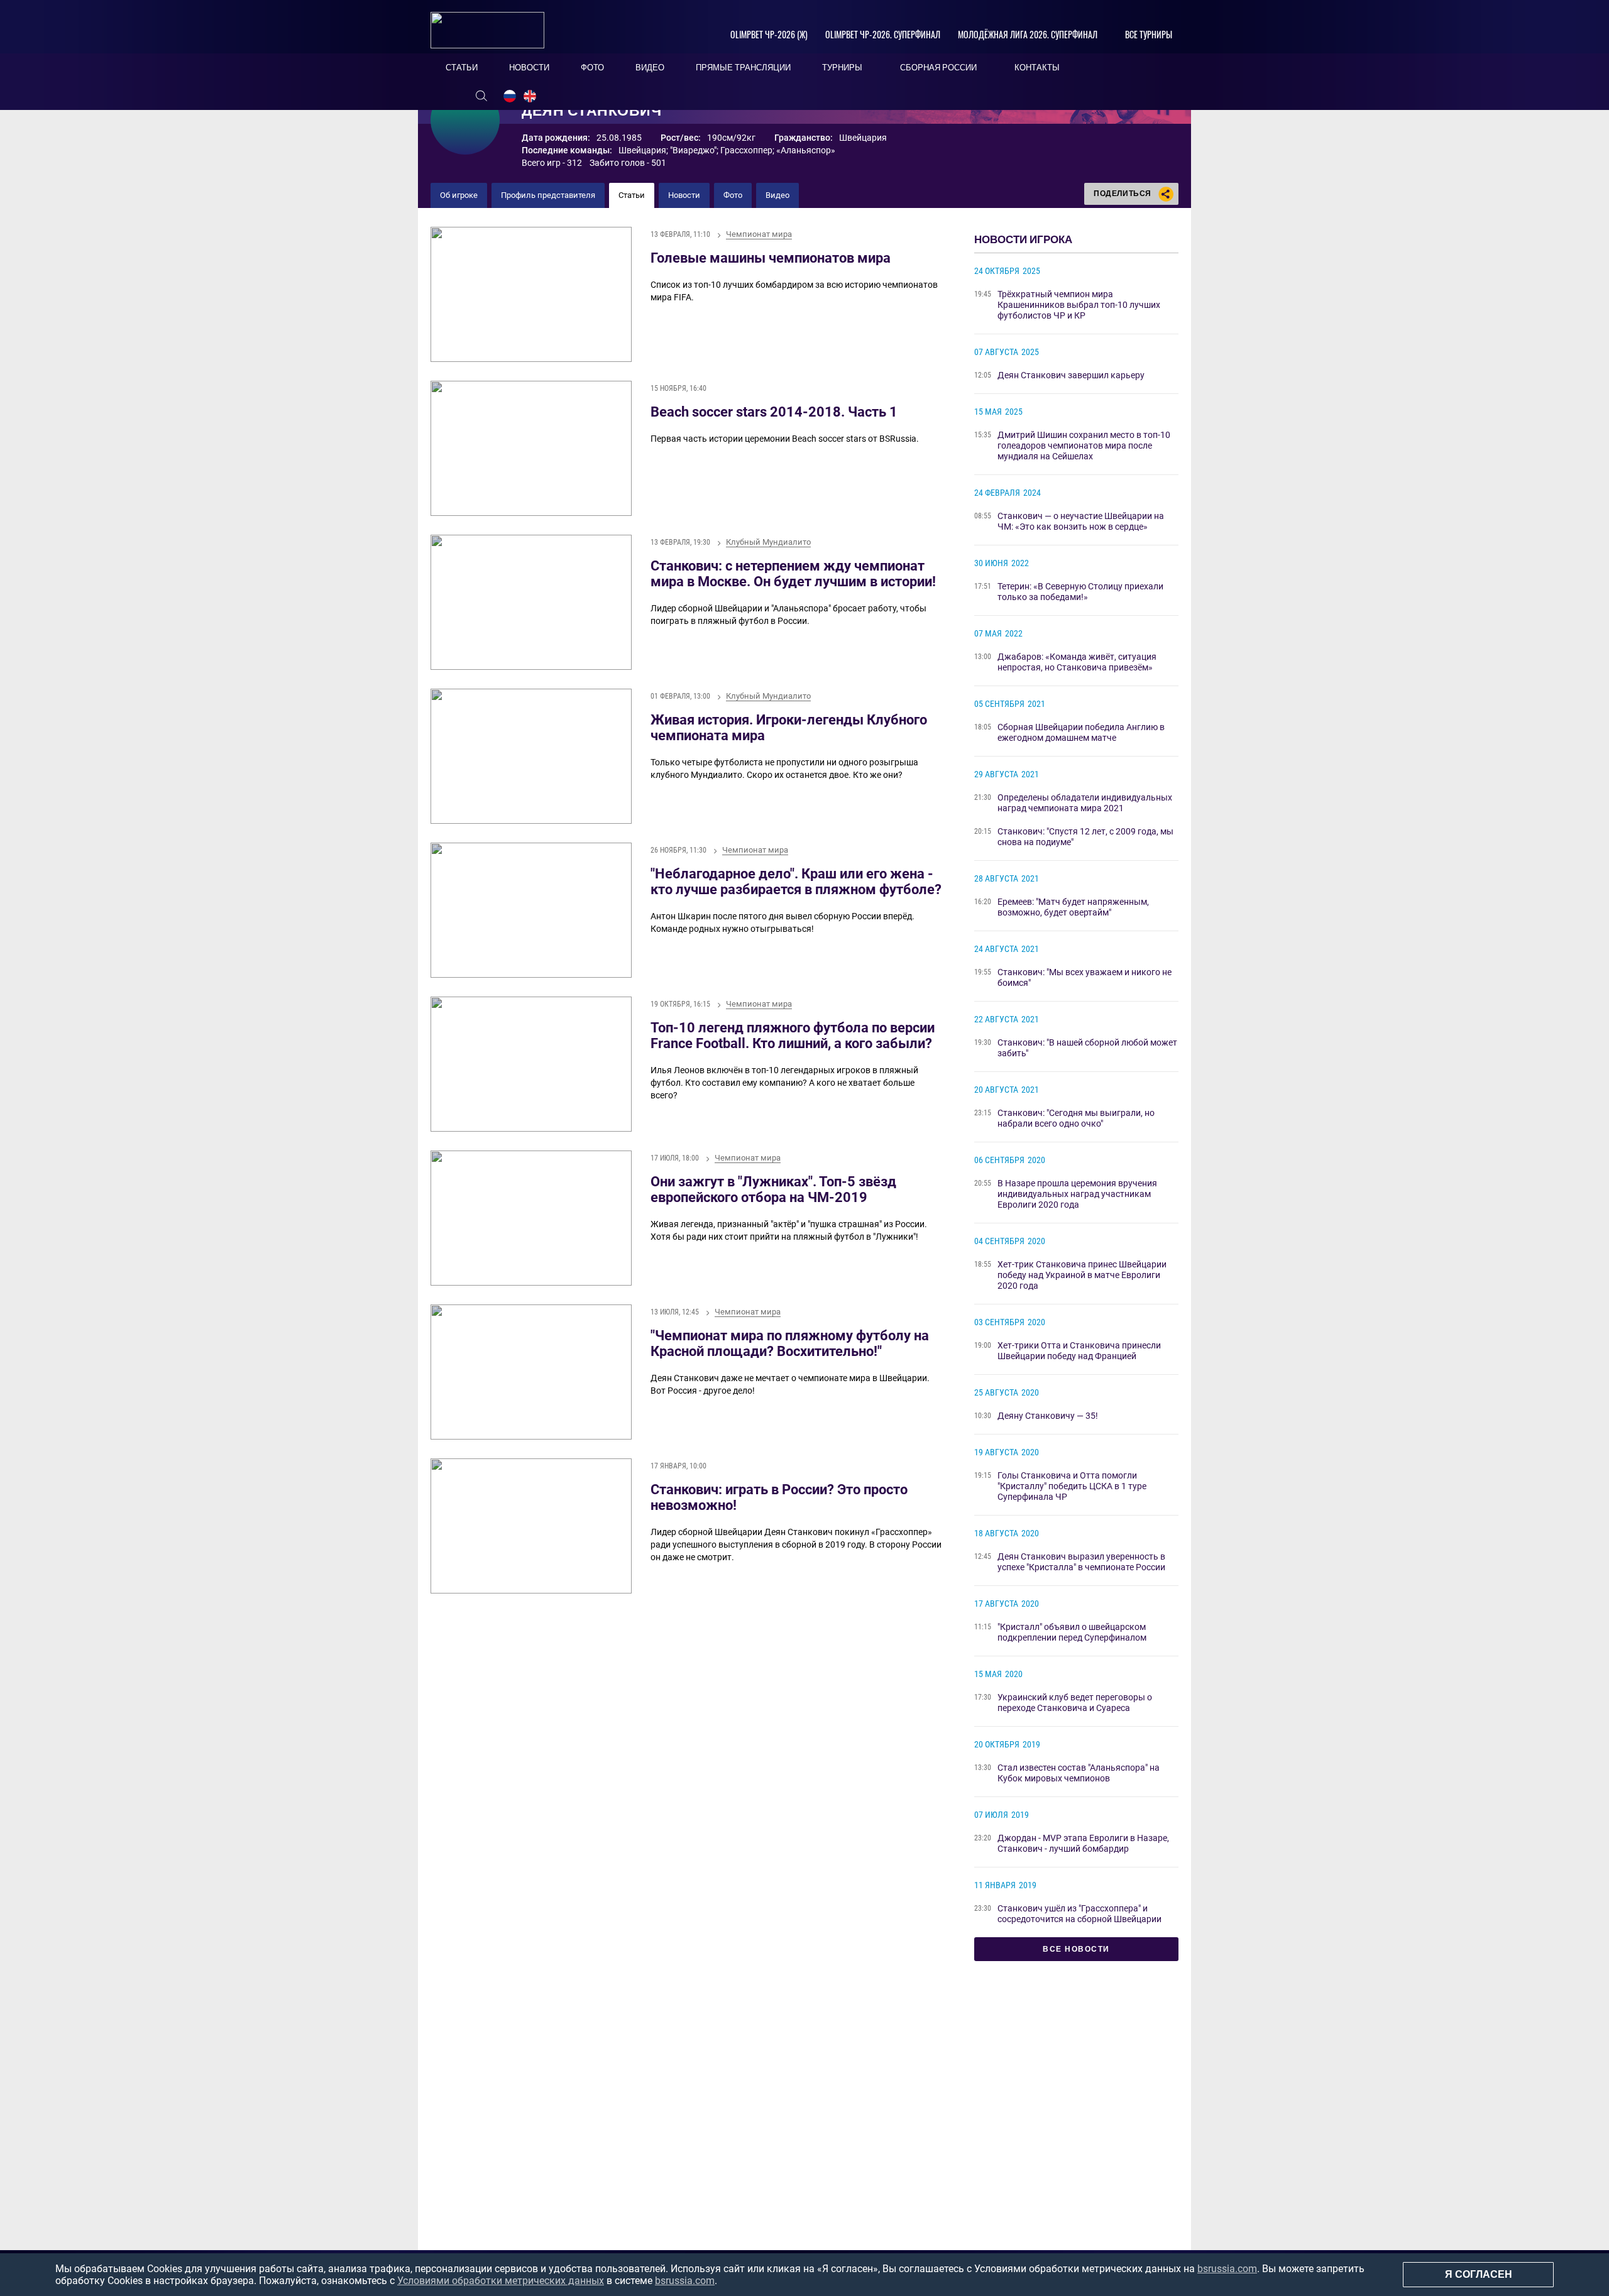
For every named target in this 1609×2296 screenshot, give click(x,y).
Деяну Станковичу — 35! (1048, 1416)
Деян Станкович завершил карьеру (1071, 375)
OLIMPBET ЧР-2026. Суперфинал (883, 34)
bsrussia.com (1227, 2269)
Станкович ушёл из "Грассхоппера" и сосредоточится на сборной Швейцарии (1079, 1914)
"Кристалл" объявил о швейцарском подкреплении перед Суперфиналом (1072, 1632)
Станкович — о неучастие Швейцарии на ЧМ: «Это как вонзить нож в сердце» (1081, 521)
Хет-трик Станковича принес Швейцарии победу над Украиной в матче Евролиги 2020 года (1082, 1275)
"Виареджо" (693, 150)
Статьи (632, 195)
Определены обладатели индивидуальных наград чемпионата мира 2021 (1085, 803)
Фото (733, 195)
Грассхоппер (746, 150)
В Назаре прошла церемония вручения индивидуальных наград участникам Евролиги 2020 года (1077, 1194)
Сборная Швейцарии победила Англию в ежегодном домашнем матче (1081, 732)
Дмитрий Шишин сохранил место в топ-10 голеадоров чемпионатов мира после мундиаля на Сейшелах (1084, 446)
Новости (684, 195)
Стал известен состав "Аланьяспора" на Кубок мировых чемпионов (1079, 1773)
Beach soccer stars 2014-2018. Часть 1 (774, 412)
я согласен (1479, 2274)
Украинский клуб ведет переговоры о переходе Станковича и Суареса (1075, 1703)
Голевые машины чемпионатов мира (771, 258)
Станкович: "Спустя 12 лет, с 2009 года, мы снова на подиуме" (1085, 837)
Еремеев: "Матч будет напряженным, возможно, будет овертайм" (1073, 907)
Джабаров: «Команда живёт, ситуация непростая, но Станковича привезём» (1077, 662)
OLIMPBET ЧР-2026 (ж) (769, 34)
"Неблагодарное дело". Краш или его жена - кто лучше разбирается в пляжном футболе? (796, 882)
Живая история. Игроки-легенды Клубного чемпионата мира (789, 728)
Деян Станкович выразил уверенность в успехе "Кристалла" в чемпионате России (1081, 1562)
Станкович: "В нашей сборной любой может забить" (1087, 1048)
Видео (777, 195)
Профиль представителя (548, 195)
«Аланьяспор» (806, 150)
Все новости (1076, 1949)
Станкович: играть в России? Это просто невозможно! (779, 1497)
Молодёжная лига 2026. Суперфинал (1028, 34)
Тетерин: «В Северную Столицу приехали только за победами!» (1080, 592)
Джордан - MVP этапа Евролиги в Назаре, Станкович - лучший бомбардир (1083, 1843)
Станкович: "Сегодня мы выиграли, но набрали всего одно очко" (1076, 1118)
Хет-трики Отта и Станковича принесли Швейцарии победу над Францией (1079, 1351)
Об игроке (459, 195)
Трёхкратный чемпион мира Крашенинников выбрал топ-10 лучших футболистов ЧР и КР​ (1079, 305)
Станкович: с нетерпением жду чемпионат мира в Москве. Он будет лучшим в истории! (793, 574)
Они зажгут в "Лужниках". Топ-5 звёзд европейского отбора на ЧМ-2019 (773, 1189)
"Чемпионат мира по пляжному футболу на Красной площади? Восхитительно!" (790, 1343)
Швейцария (642, 150)
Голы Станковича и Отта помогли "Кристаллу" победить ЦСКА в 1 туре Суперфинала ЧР (1072, 1486)
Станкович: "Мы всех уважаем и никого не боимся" (1085, 977)
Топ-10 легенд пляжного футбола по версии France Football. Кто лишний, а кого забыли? (793, 1036)
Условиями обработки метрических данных (501, 2281)
